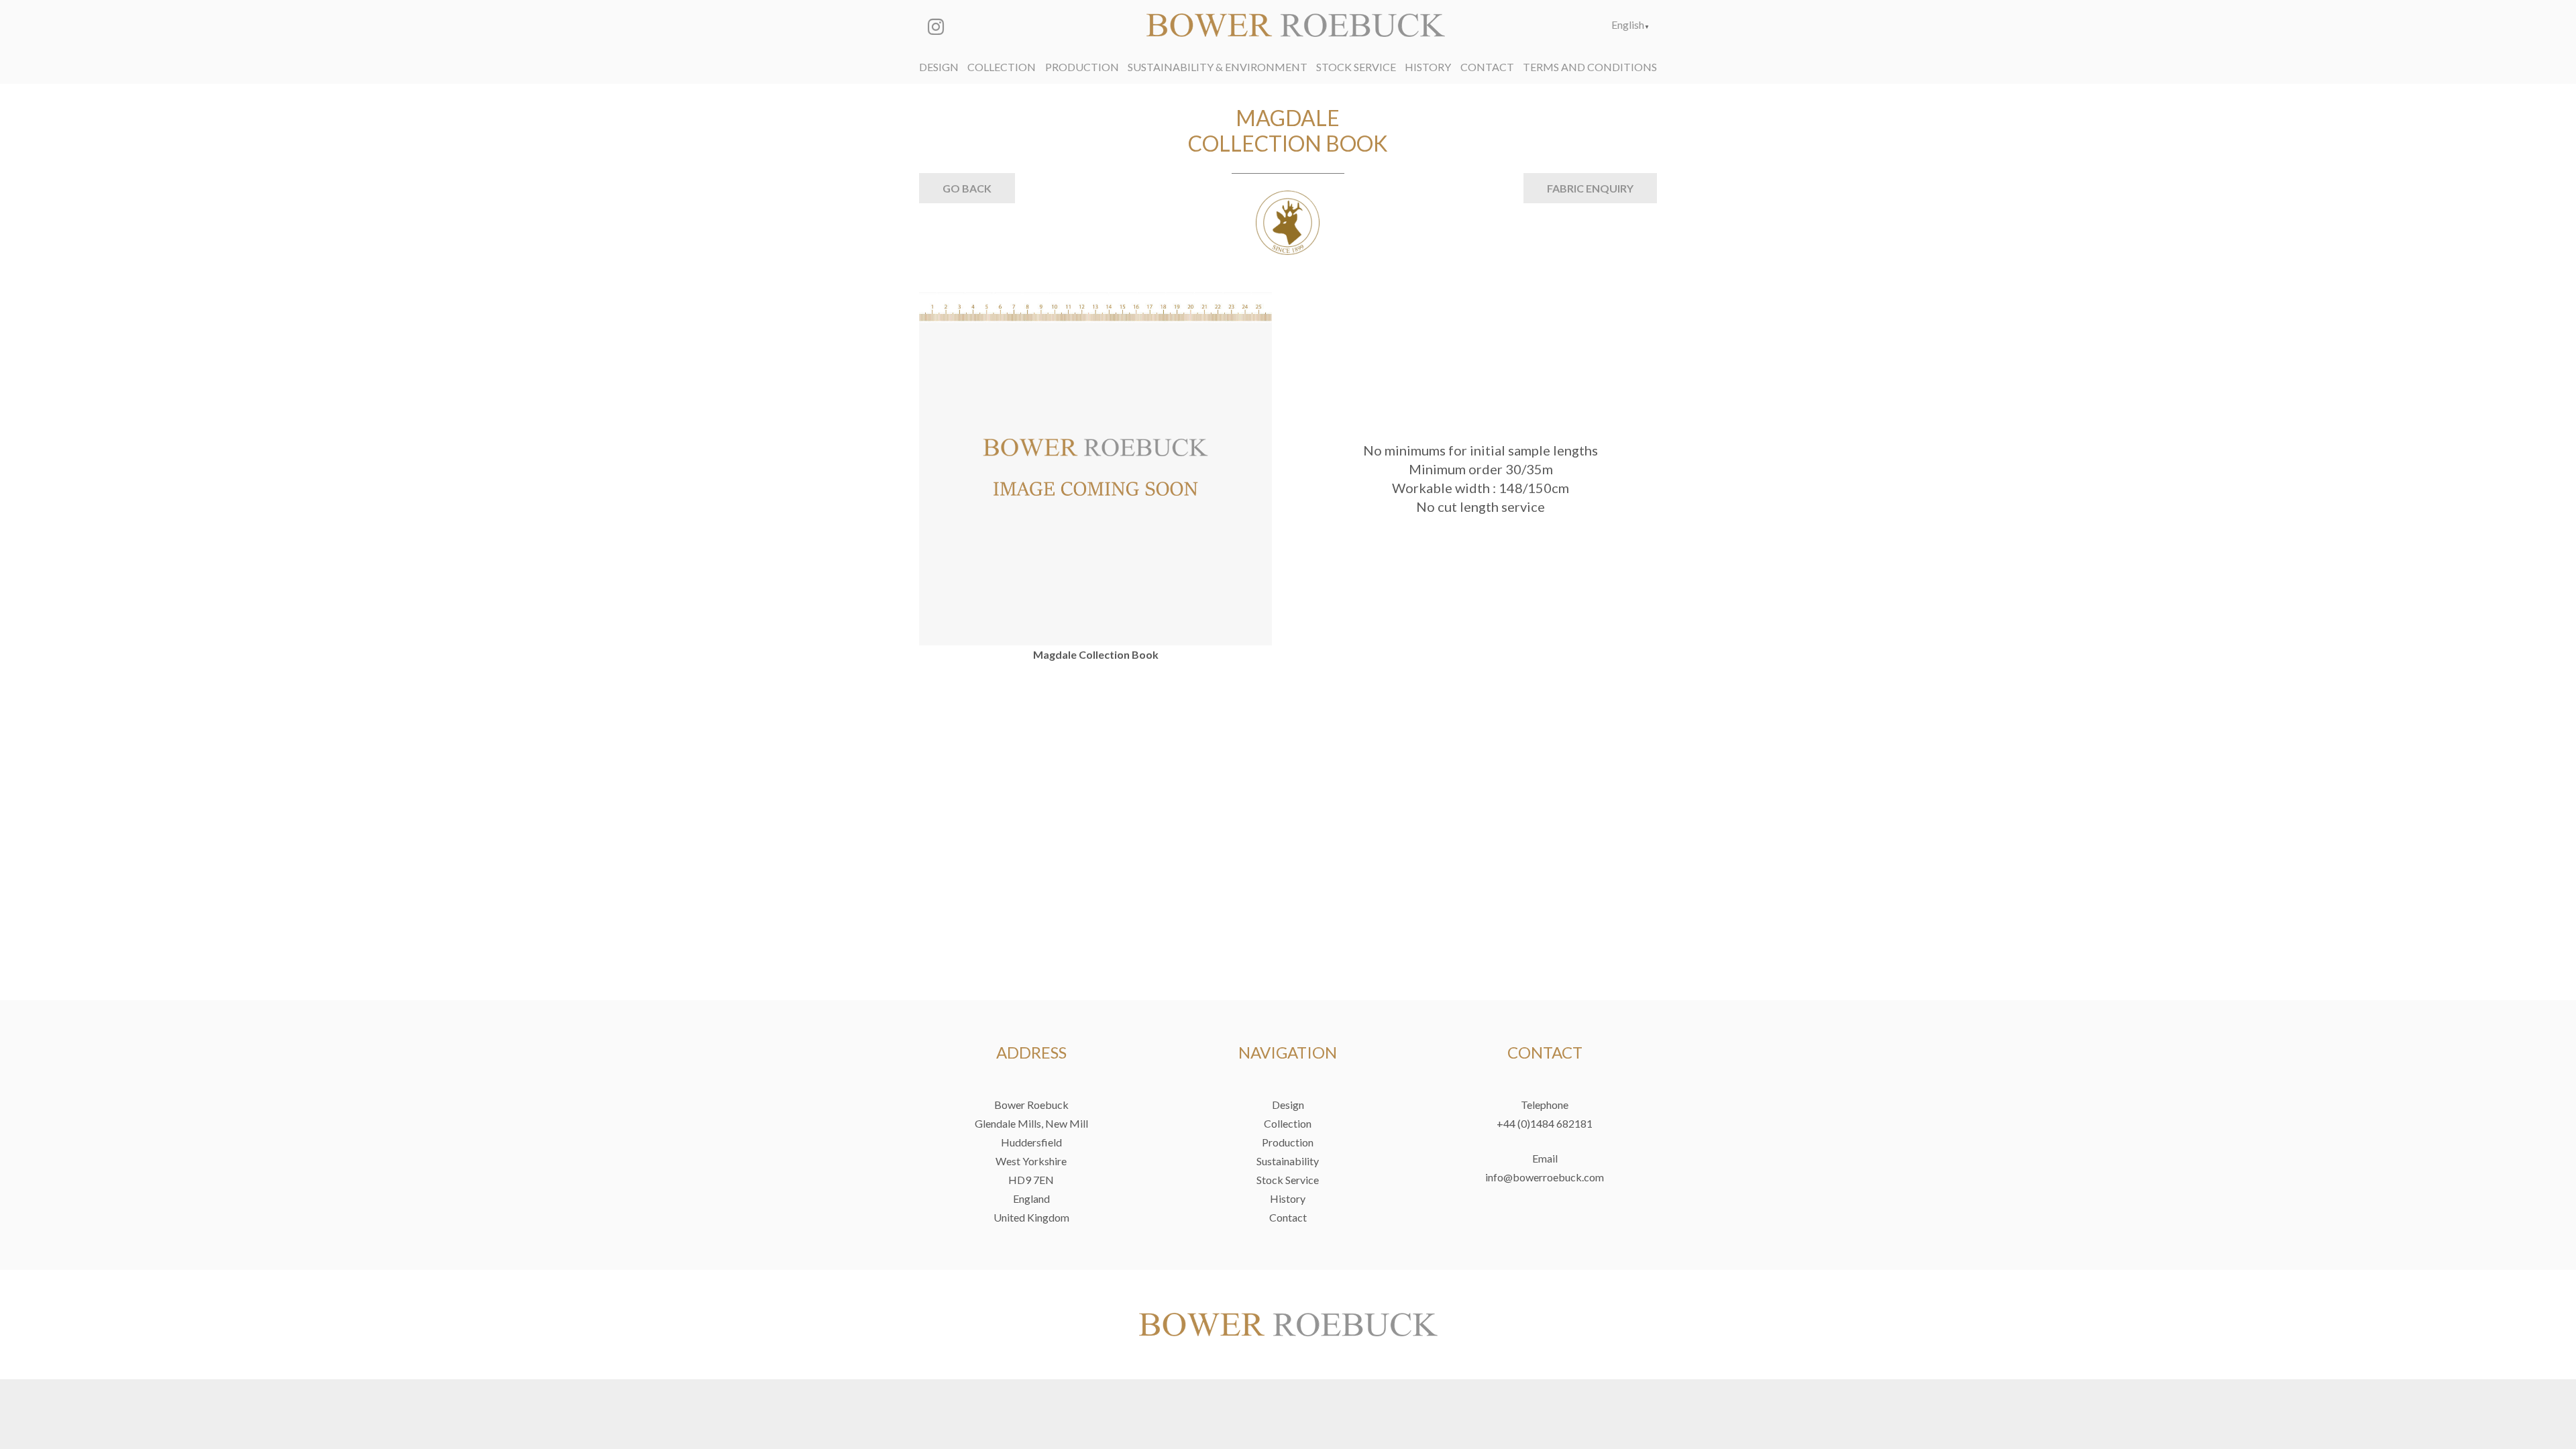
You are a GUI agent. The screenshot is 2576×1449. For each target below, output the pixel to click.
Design (1288, 1105)
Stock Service (1288, 1180)
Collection (1288, 1123)
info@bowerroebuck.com (1545, 1177)
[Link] (1296, 25)
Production (1288, 1142)
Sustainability (1288, 1161)
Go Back (967, 188)
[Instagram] (936, 27)
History (1288, 1198)
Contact (1288, 1217)
